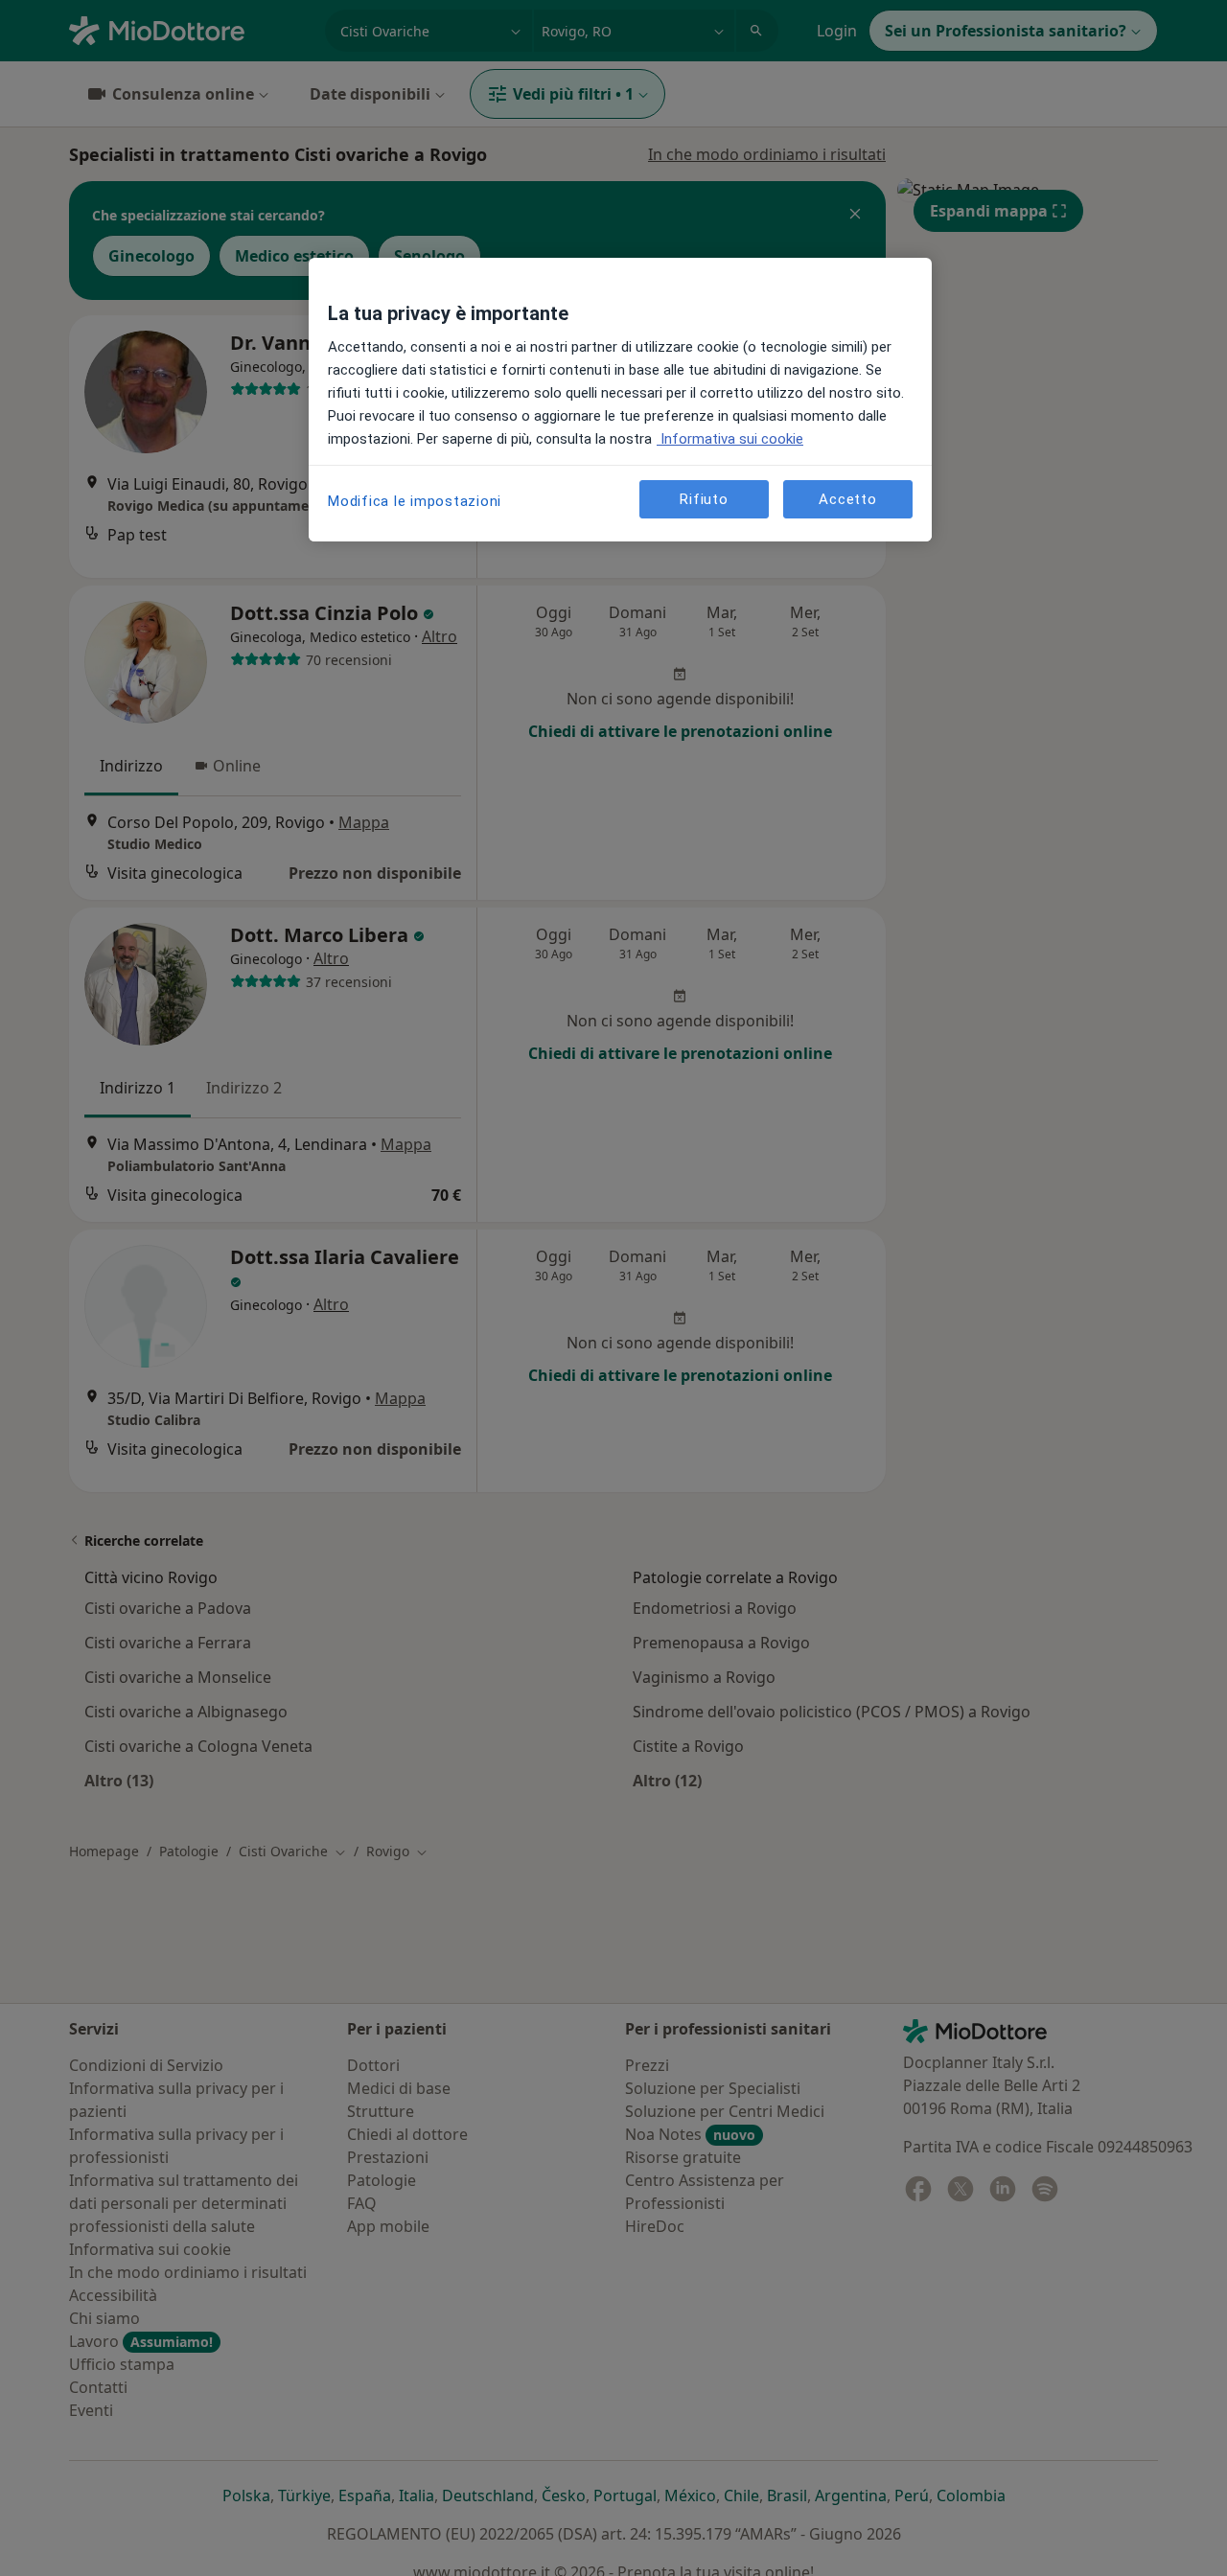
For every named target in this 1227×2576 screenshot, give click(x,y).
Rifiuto (704, 498)
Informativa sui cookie (730, 439)
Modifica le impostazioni (415, 501)
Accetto (847, 498)
